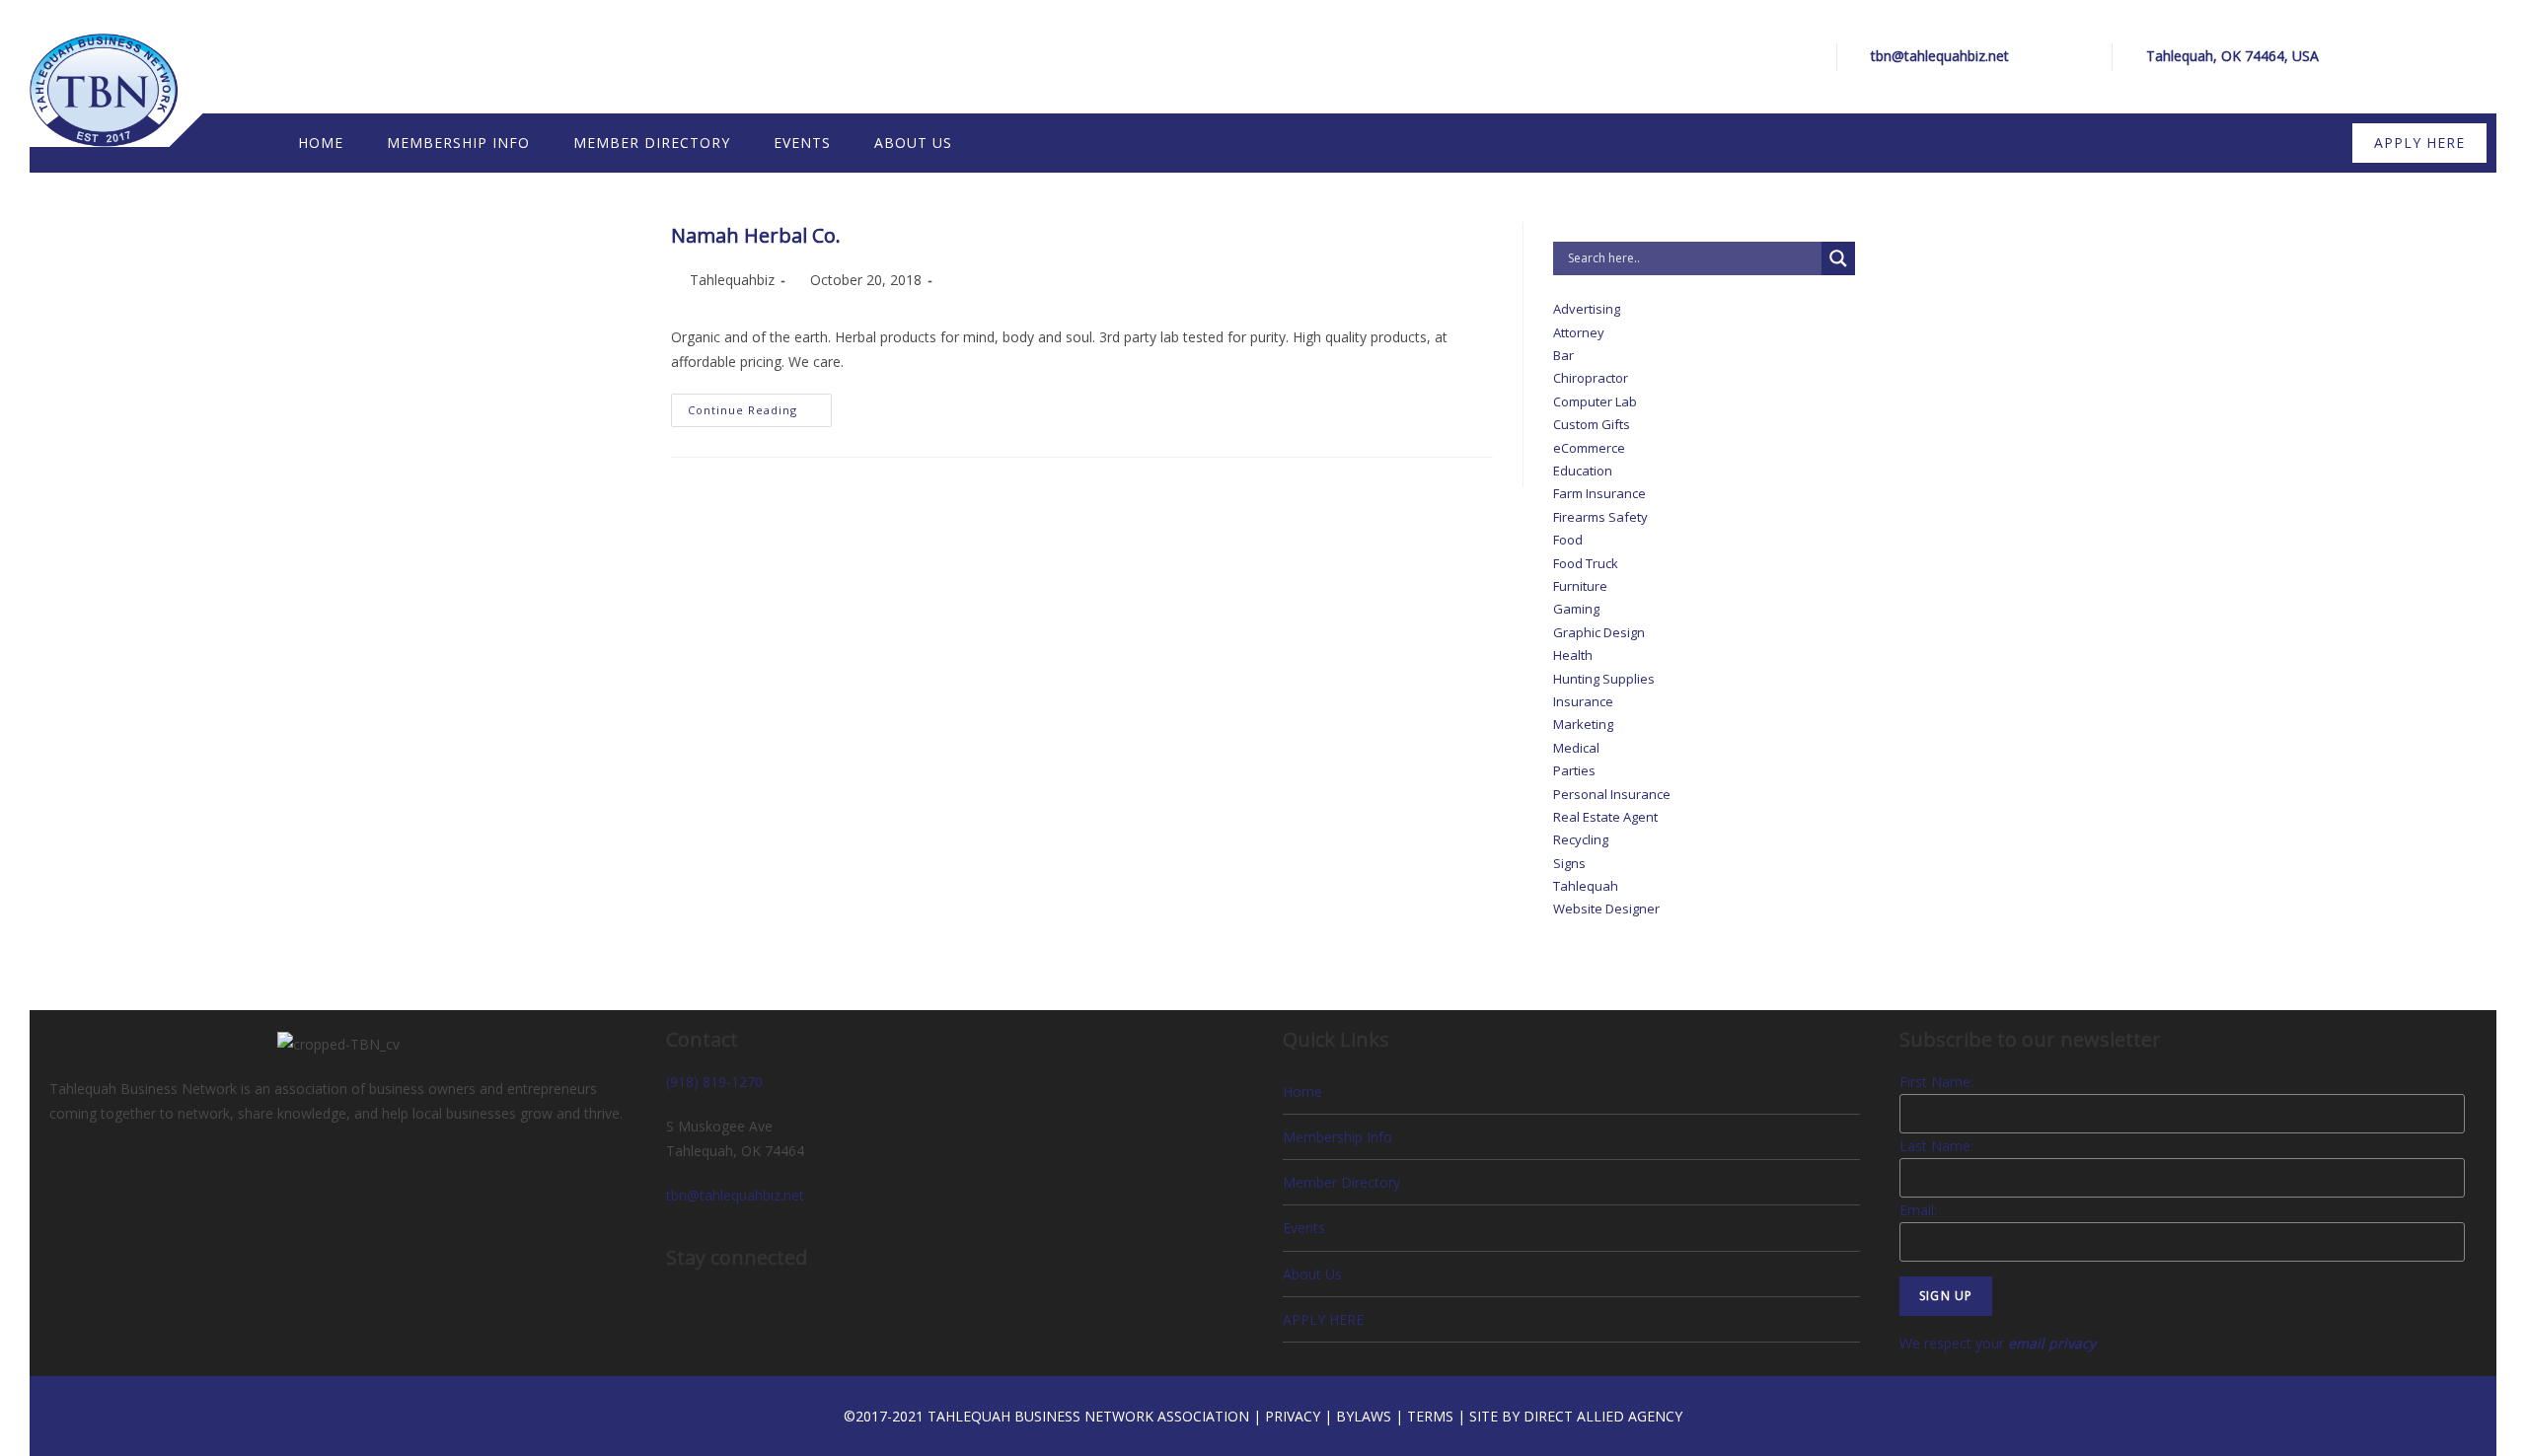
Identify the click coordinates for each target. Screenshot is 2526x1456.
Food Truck (1586, 563)
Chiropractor (1591, 378)
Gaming (1576, 609)
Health (1573, 655)
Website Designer (1606, 909)
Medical (1576, 748)
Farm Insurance (1599, 493)
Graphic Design (1599, 632)
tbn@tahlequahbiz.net (1940, 56)
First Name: (1936, 1082)
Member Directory (1341, 1182)
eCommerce (1589, 448)
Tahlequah (1586, 886)
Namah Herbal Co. (756, 235)
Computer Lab (1595, 401)
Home (1302, 1092)
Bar (1563, 355)
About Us (1312, 1274)
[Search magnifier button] (1838, 258)
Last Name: (1936, 1146)
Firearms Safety (1600, 517)
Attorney (1579, 332)
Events (1304, 1228)
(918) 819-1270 (714, 1082)
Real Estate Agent (1605, 817)
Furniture (1580, 586)
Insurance (1583, 701)
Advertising (1587, 309)
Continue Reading (760, 405)
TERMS (1430, 1416)
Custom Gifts (1592, 424)
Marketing (1583, 724)
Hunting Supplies (1604, 679)
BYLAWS (1364, 1416)
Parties (1574, 770)
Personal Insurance (1612, 794)
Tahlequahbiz (732, 280)
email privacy (2052, 1343)
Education (1583, 471)
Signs (1569, 863)
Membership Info (1337, 1137)
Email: (1918, 1210)
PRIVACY (1293, 1416)
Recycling (1581, 839)
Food (1568, 540)
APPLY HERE (1323, 1319)
